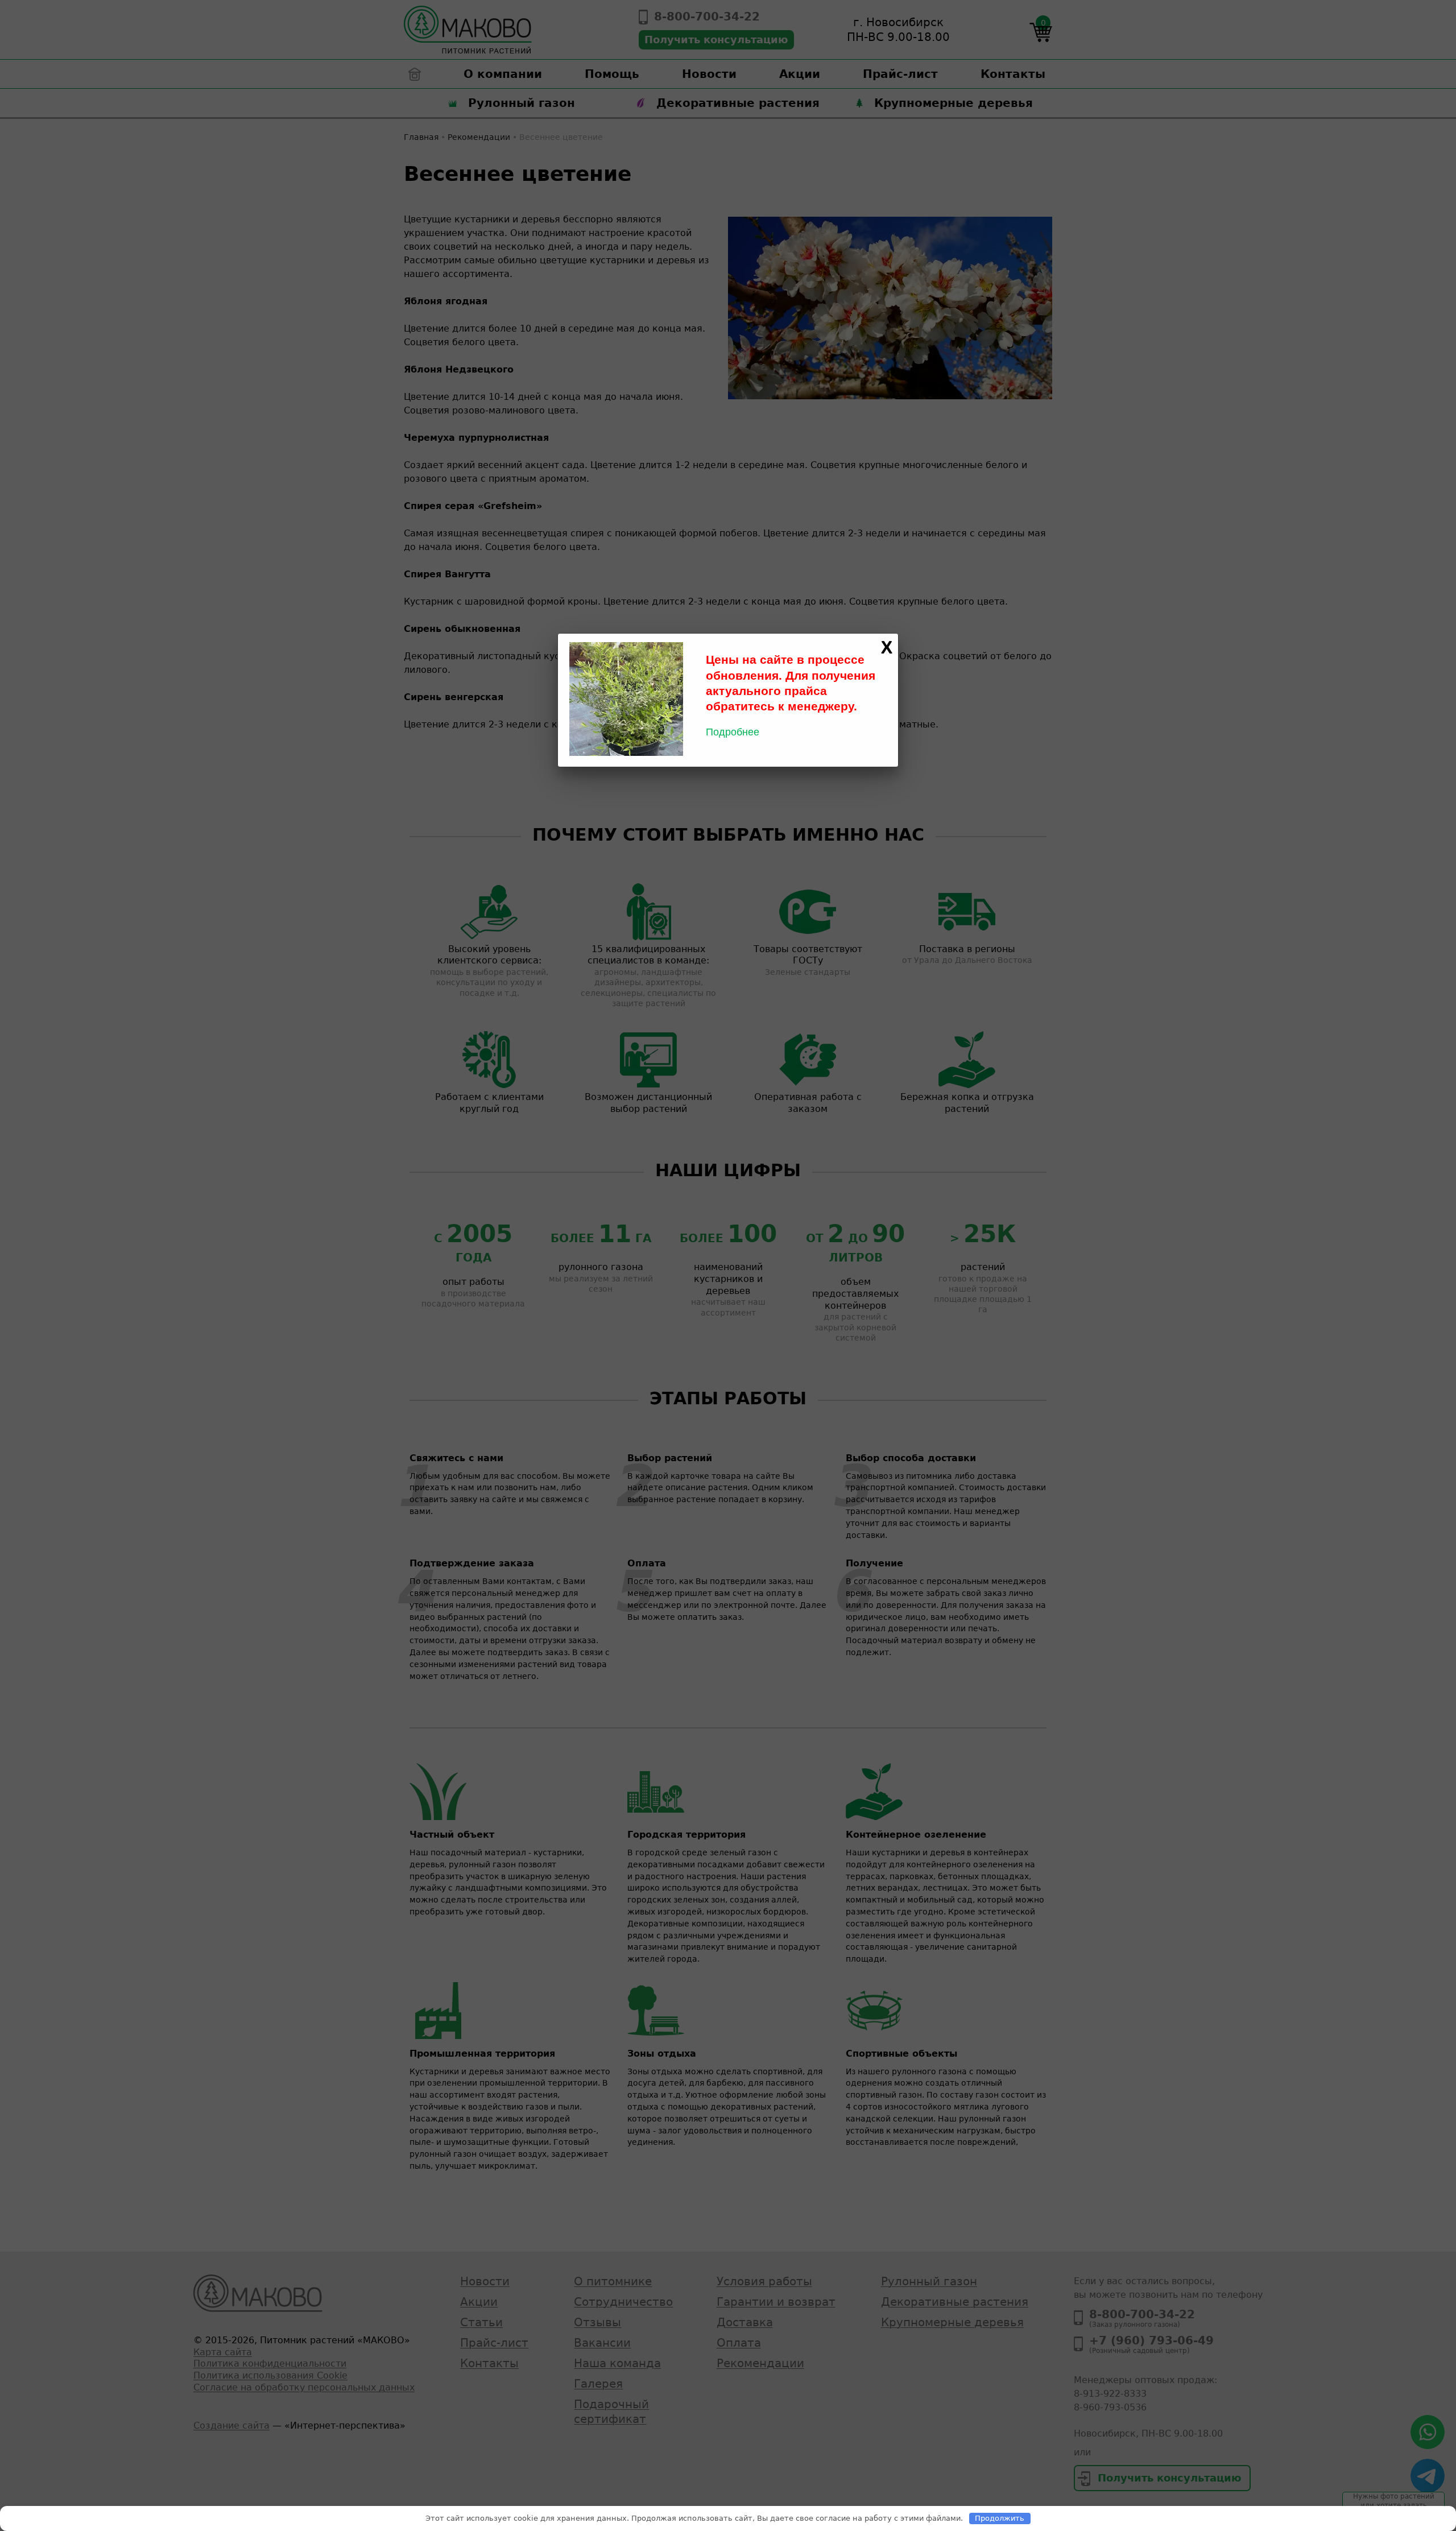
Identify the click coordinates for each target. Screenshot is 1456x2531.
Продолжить (1000, 2518)
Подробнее (733, 732)
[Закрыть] (887, 648)
